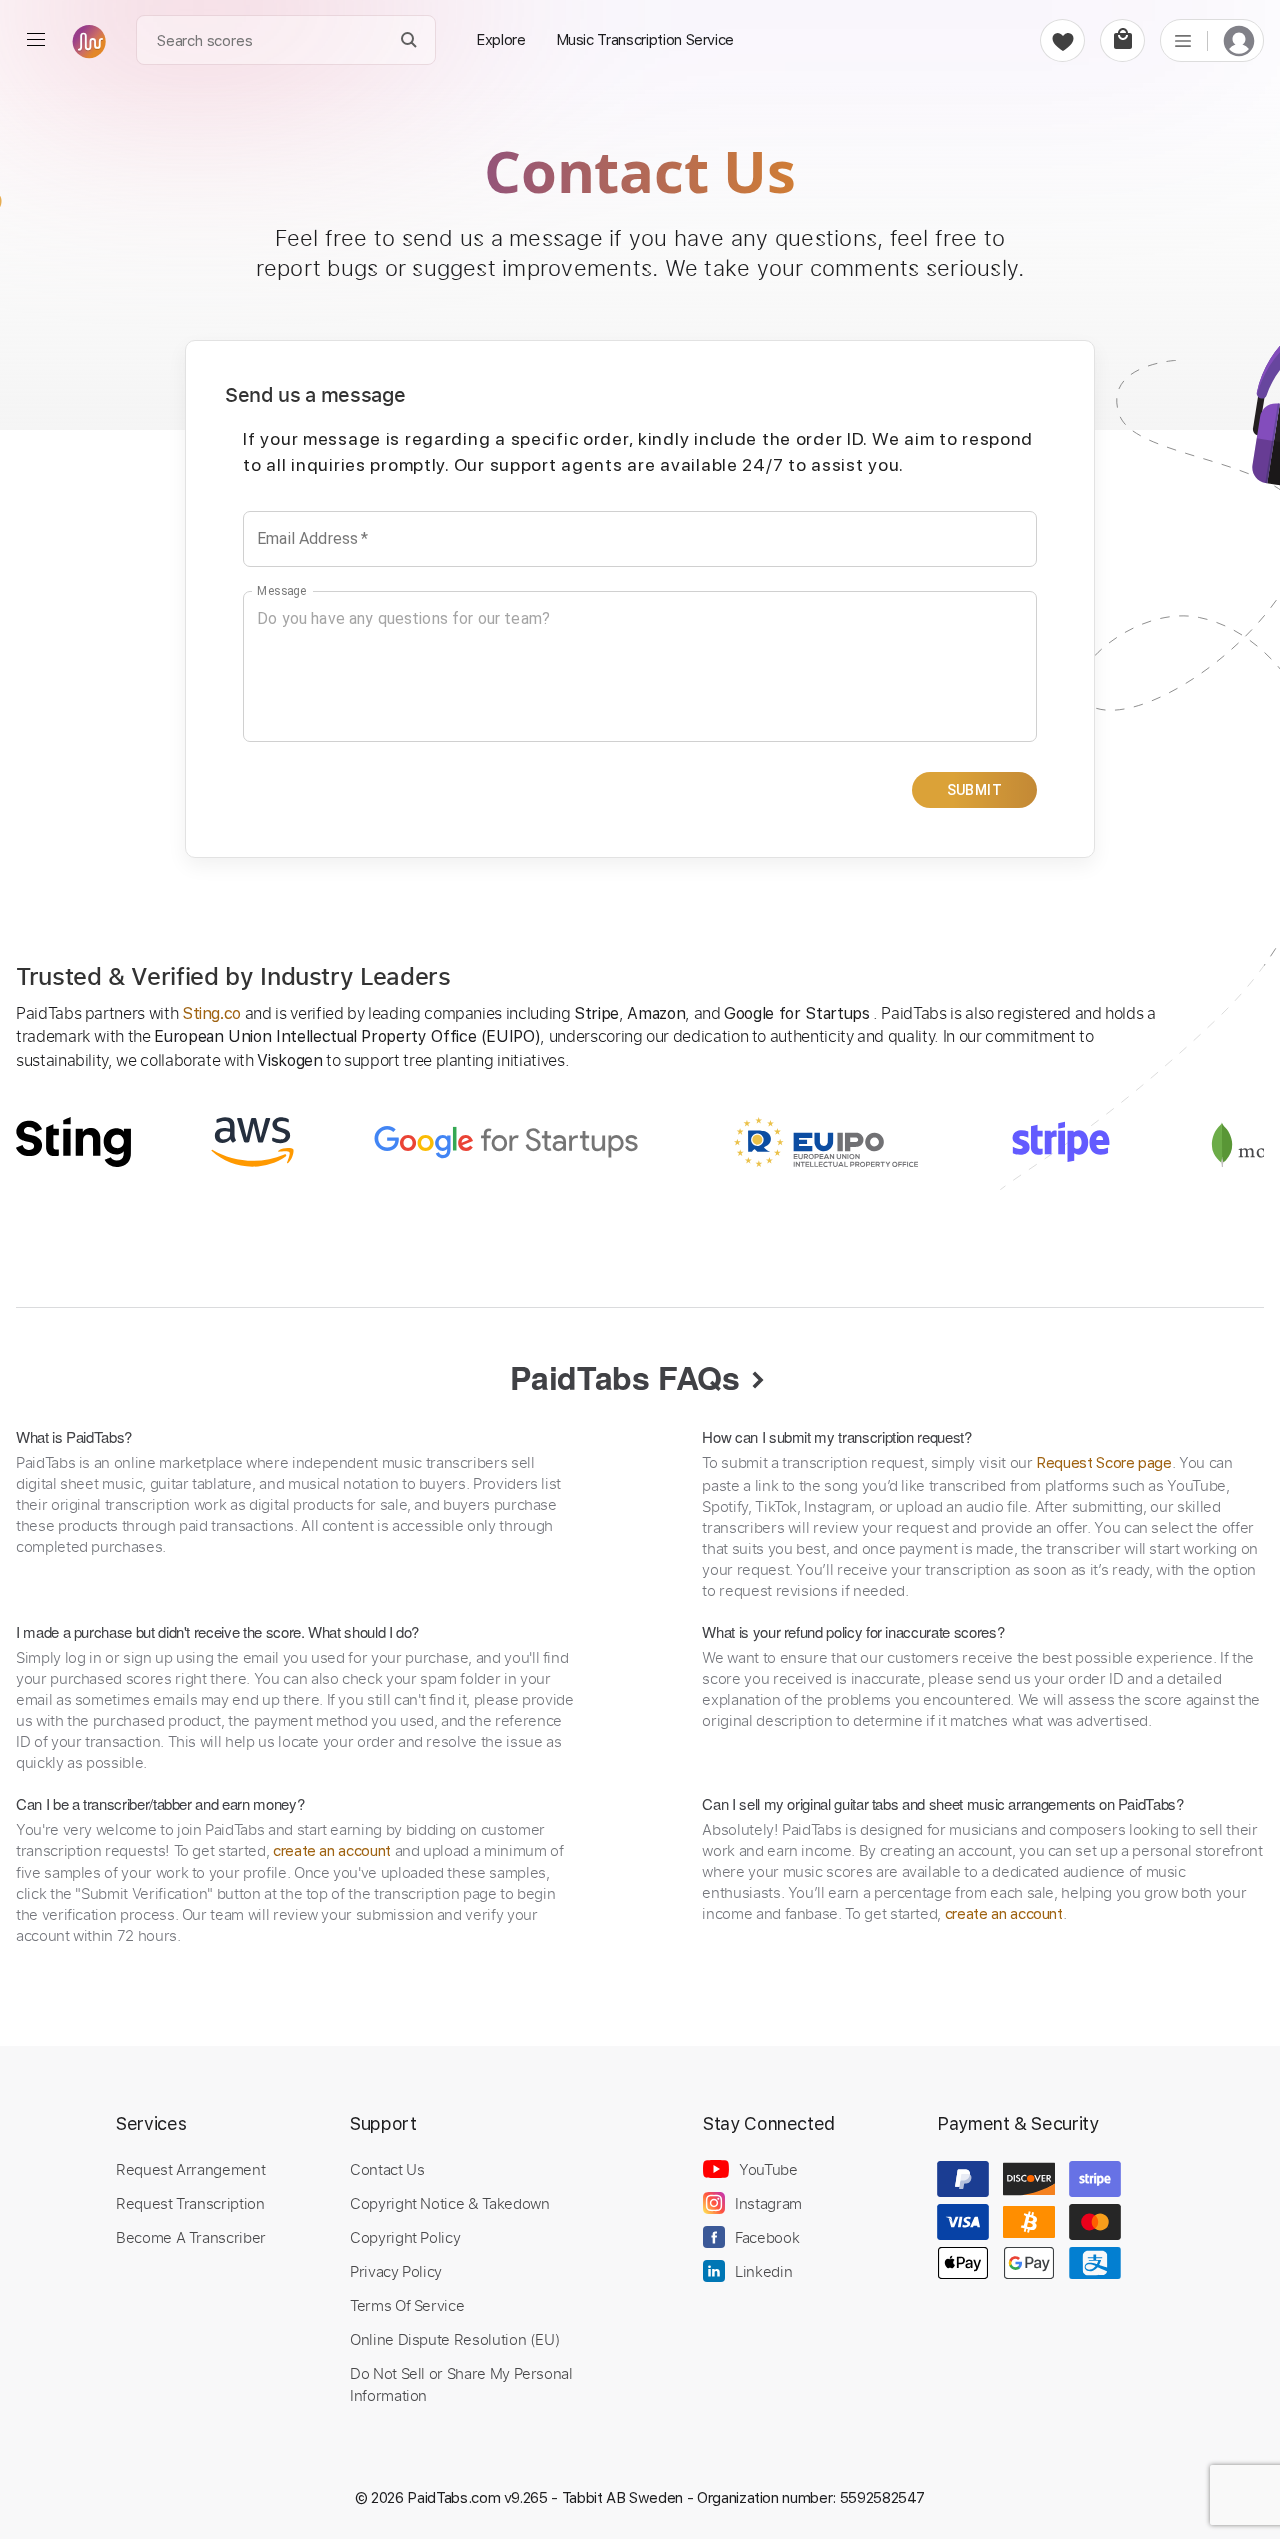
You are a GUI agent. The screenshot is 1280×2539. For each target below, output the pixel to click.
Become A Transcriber (191, 2237)
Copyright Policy (405, 2237)
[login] (1239, 40)
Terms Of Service (407, 2305)
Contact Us (387, 2169)
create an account (332, 1851)
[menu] (36, 40)
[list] (1183, 40)
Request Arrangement (190, 2169)
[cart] (1122, 40)
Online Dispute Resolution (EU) (455, 2339)
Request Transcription (190, 2203)
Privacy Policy (396, 2271)
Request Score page (1104, 1463)
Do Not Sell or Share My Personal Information (461, 2384)
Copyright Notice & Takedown (450, 2203)
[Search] (409, 40)
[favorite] (1062, 40)
